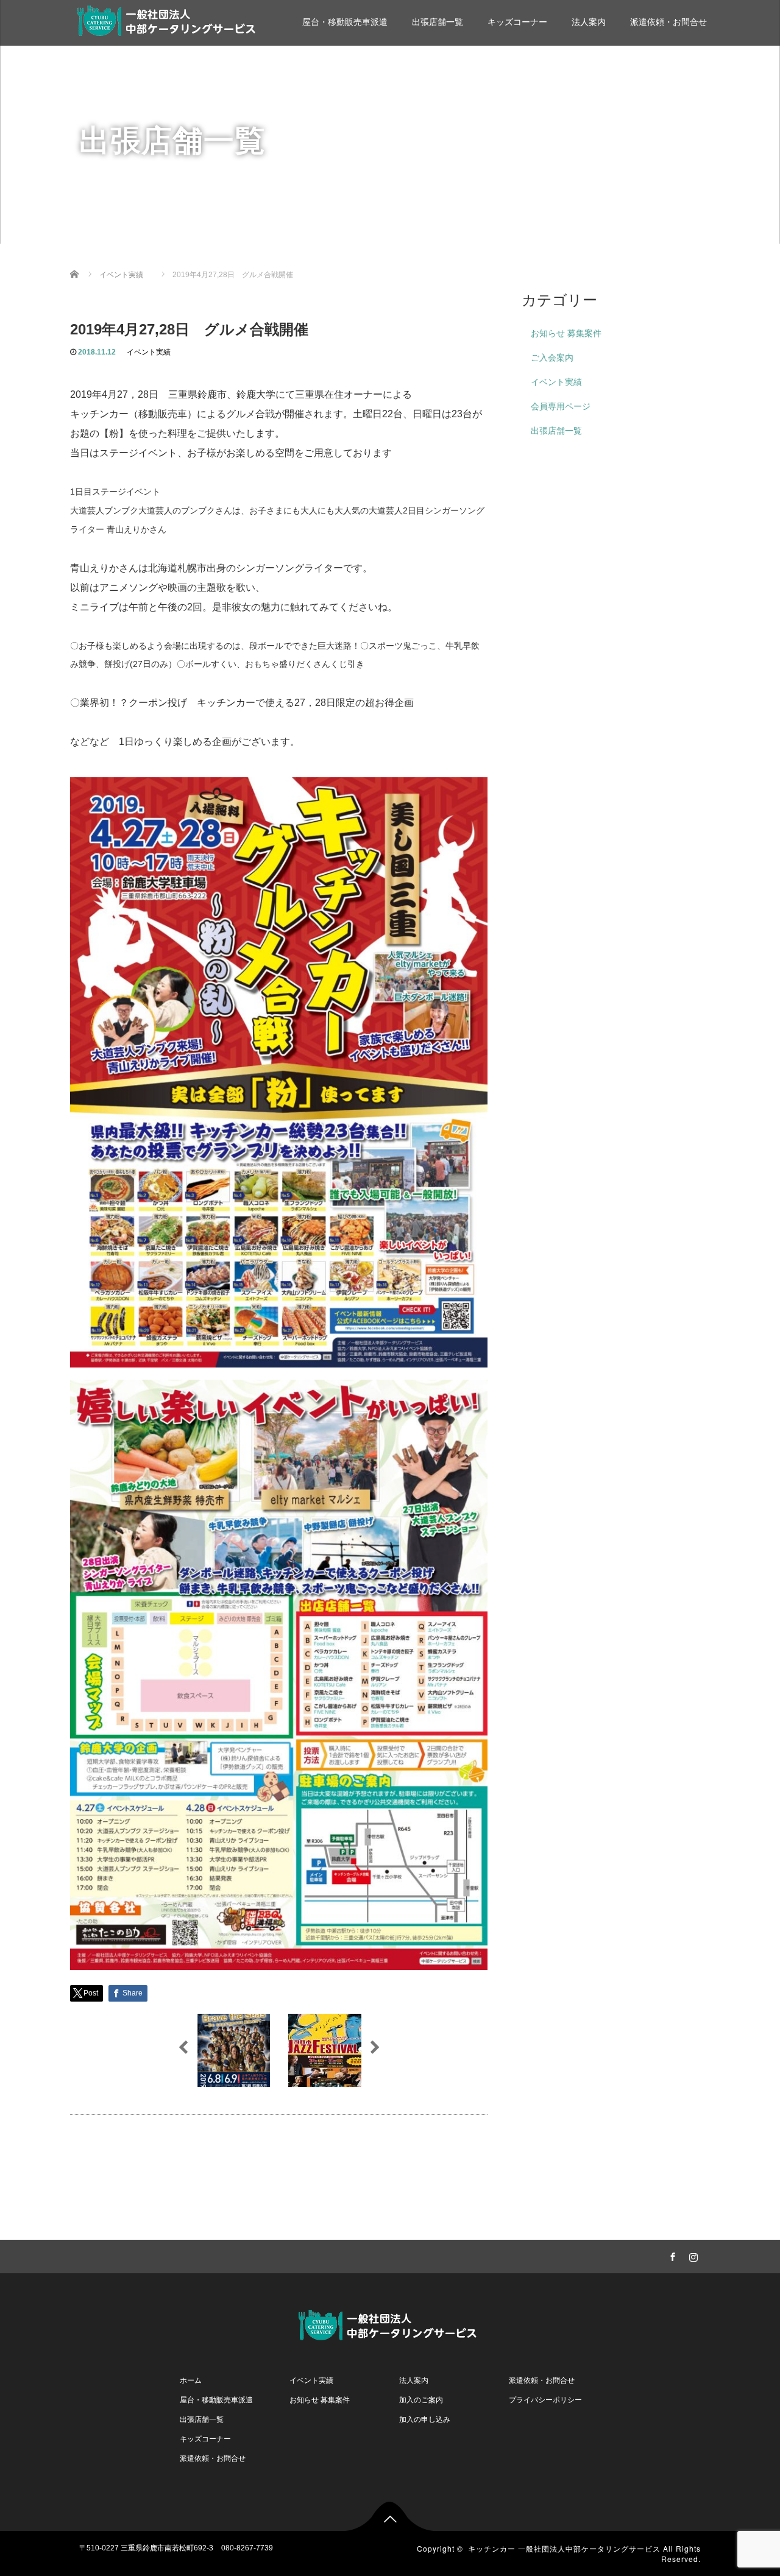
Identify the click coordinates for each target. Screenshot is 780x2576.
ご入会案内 (552, 358)
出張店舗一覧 (438, 22)
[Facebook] (671, 2255)
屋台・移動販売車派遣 (345, 22)
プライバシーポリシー (545, 2400)
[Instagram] (692, 2255)
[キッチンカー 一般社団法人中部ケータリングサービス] (169, 19)
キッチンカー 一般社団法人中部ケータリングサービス (564, 2548)
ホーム (191, 2380)
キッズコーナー (517, 22)
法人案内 (589, 22)
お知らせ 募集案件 (566, 333)
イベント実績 (149, 352)
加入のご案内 (421, 2400)
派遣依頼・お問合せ (668, 22)
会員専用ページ (561, 406)
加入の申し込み (425, 2419)
